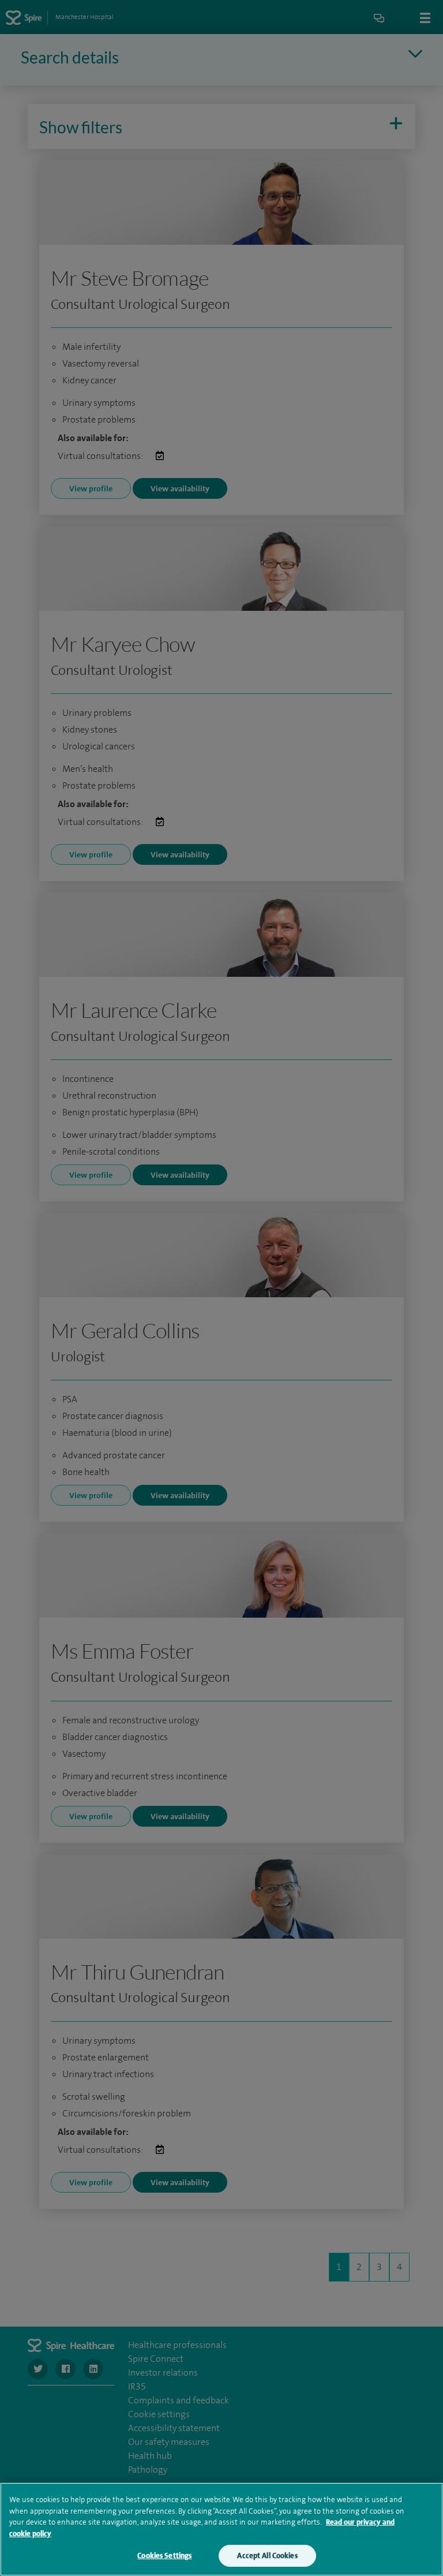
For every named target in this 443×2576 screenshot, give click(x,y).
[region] (221, 2529)
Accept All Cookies (267, 2556)
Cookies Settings (164, 2556)
